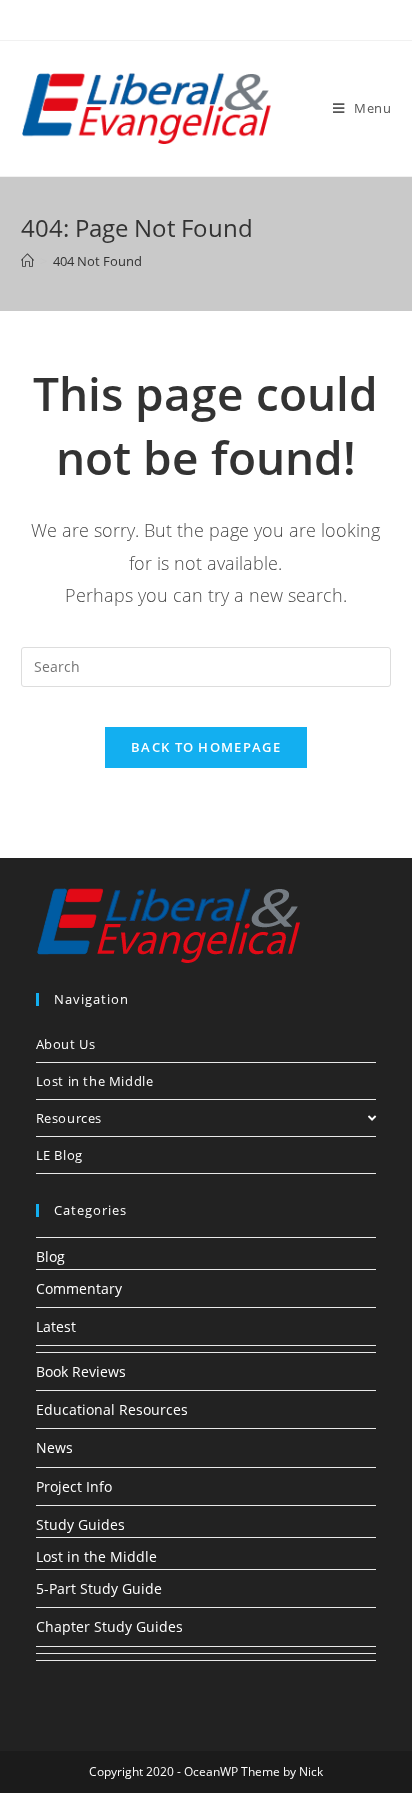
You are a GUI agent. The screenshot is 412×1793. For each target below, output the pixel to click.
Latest (56, 1326)
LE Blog (59, 1155)
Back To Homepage (206, 747)
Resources (69, 1118)
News (54, 1447)
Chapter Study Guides (109, 1626)
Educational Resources (112, 1409)
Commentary (79, 1288)
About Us (66, 1044)
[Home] (27, 261)
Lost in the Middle (95, 1081)
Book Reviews (81, 1371)
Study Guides (80, 1524)
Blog (50, 1256)
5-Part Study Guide (99, 1588)
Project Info (74, 1486)
